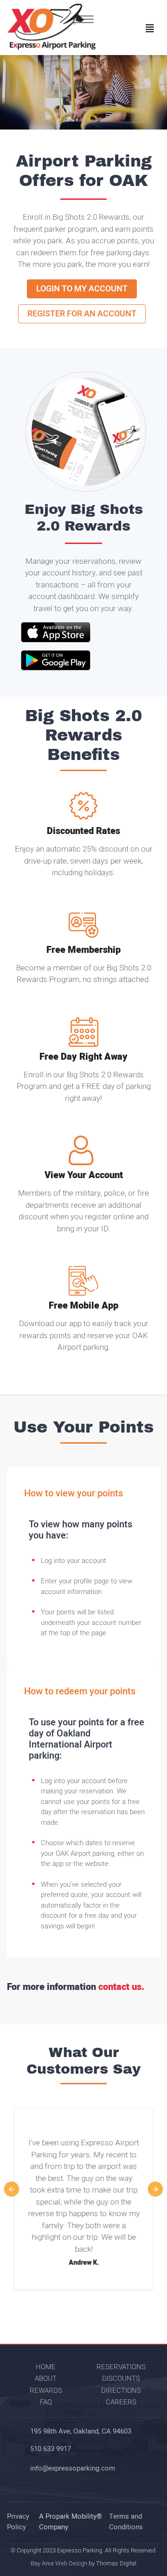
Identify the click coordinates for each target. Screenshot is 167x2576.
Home (46, 2367)
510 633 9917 (51, 2449)
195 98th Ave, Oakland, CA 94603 (81, 2431)
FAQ (46, 2402)
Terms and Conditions (126, 2522)
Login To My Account (82, 289)
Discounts (121, 2378)
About (46, 2378)
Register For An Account (82, 314)
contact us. (121, 1987)
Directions (121, 2391)
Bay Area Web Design (59, 2563)
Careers (121, 2402)
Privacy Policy (18, 2522)
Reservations (121, 2367)
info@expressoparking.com (73, 2468)
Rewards (46, 2391)
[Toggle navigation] (150, 29)
